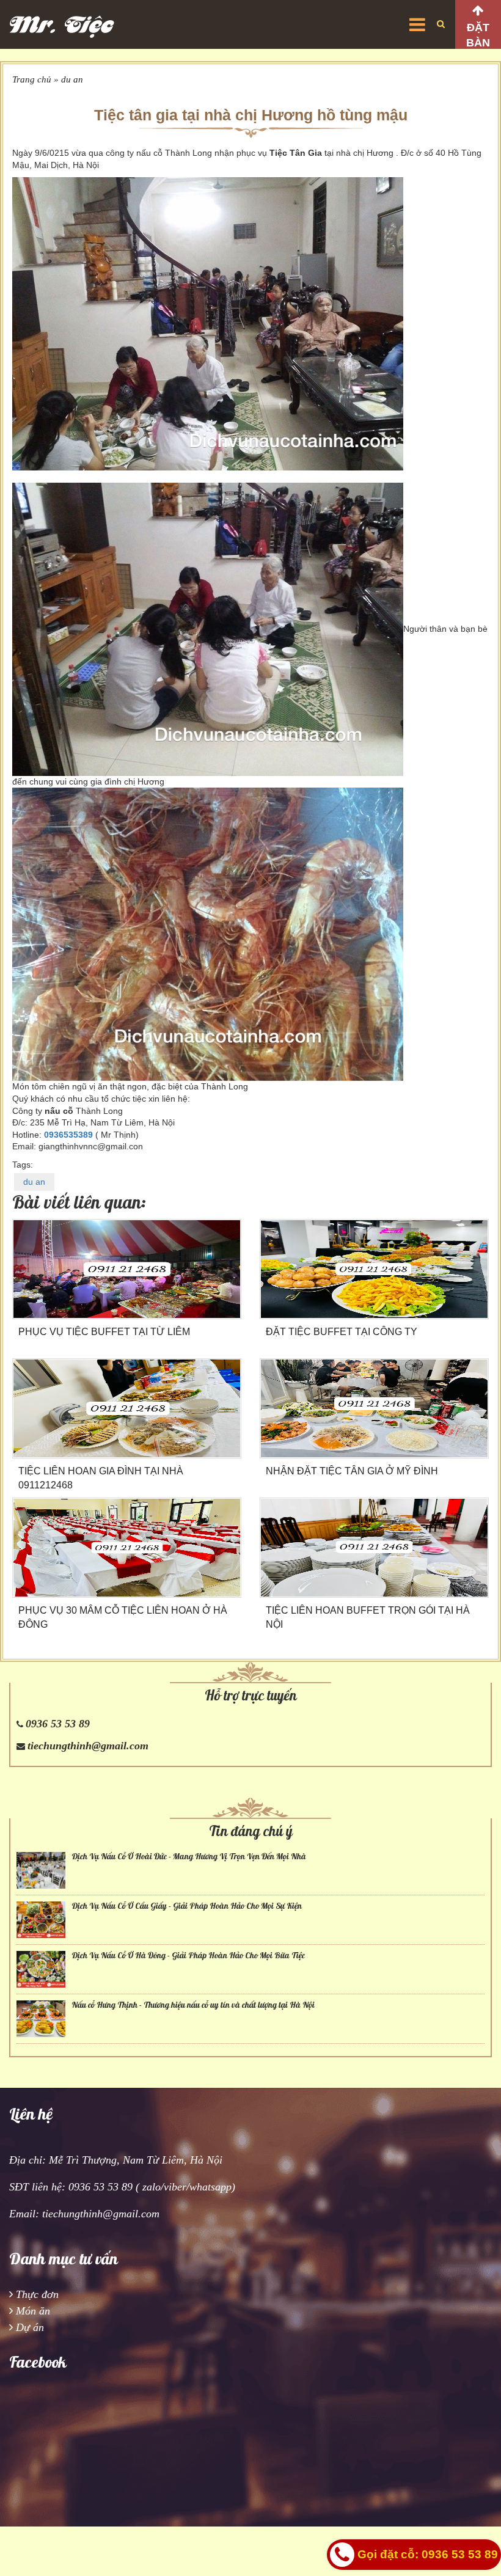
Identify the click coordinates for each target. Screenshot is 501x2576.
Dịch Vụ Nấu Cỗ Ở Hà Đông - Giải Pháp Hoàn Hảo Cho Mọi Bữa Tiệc (188, 1956)
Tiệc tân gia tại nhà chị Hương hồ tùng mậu (251, 115)
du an (72, 79)
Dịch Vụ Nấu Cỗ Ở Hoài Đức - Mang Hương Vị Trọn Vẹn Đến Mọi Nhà (189, 1857)
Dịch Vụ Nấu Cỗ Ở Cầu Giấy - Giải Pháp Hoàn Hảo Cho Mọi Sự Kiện (187, 1906)
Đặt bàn (478, 35)
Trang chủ (32, 79)
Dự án (30, 2327)
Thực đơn (37, 2294)
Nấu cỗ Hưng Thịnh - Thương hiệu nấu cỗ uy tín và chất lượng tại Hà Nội (193, 2005)
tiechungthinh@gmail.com (88, 1746)
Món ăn (33, 2311)
